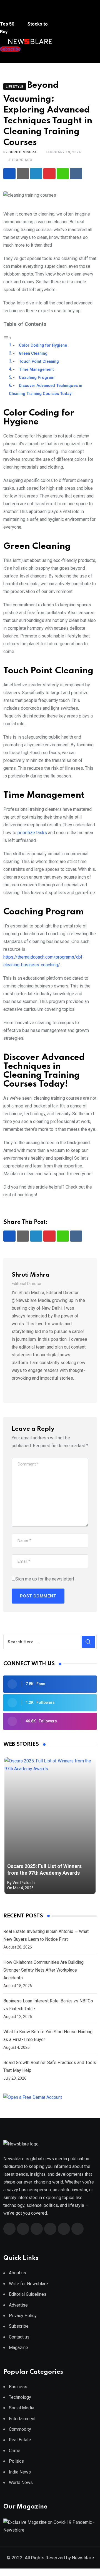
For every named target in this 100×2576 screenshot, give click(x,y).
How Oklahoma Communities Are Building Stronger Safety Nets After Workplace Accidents (43, 1970)
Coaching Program (37, 378)
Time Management (36, 370)
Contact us (19, 2337)
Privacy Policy (23, 2316)
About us (17, 2273)
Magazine (18, 2348)
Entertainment (22, 2419)
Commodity (20, 2429)
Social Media (22, 2408)
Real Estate (20, 2440)
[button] (10, 13)
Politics (16, 2461)
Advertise (18, 2305)
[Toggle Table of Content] (7, 337)
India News (20, 2472)
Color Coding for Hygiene (43, 345)
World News (21, 2483)
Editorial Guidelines (28, 2294)
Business (18, 2387)
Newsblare (83, 2558)
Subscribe (19, 2326)
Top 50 (8, 24)
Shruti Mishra (23, 152)
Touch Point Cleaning (39, 362)
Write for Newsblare (28, 2284)
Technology (20, 2397)
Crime (15, 2451)
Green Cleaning (33, 353)
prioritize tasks (32, 833)
